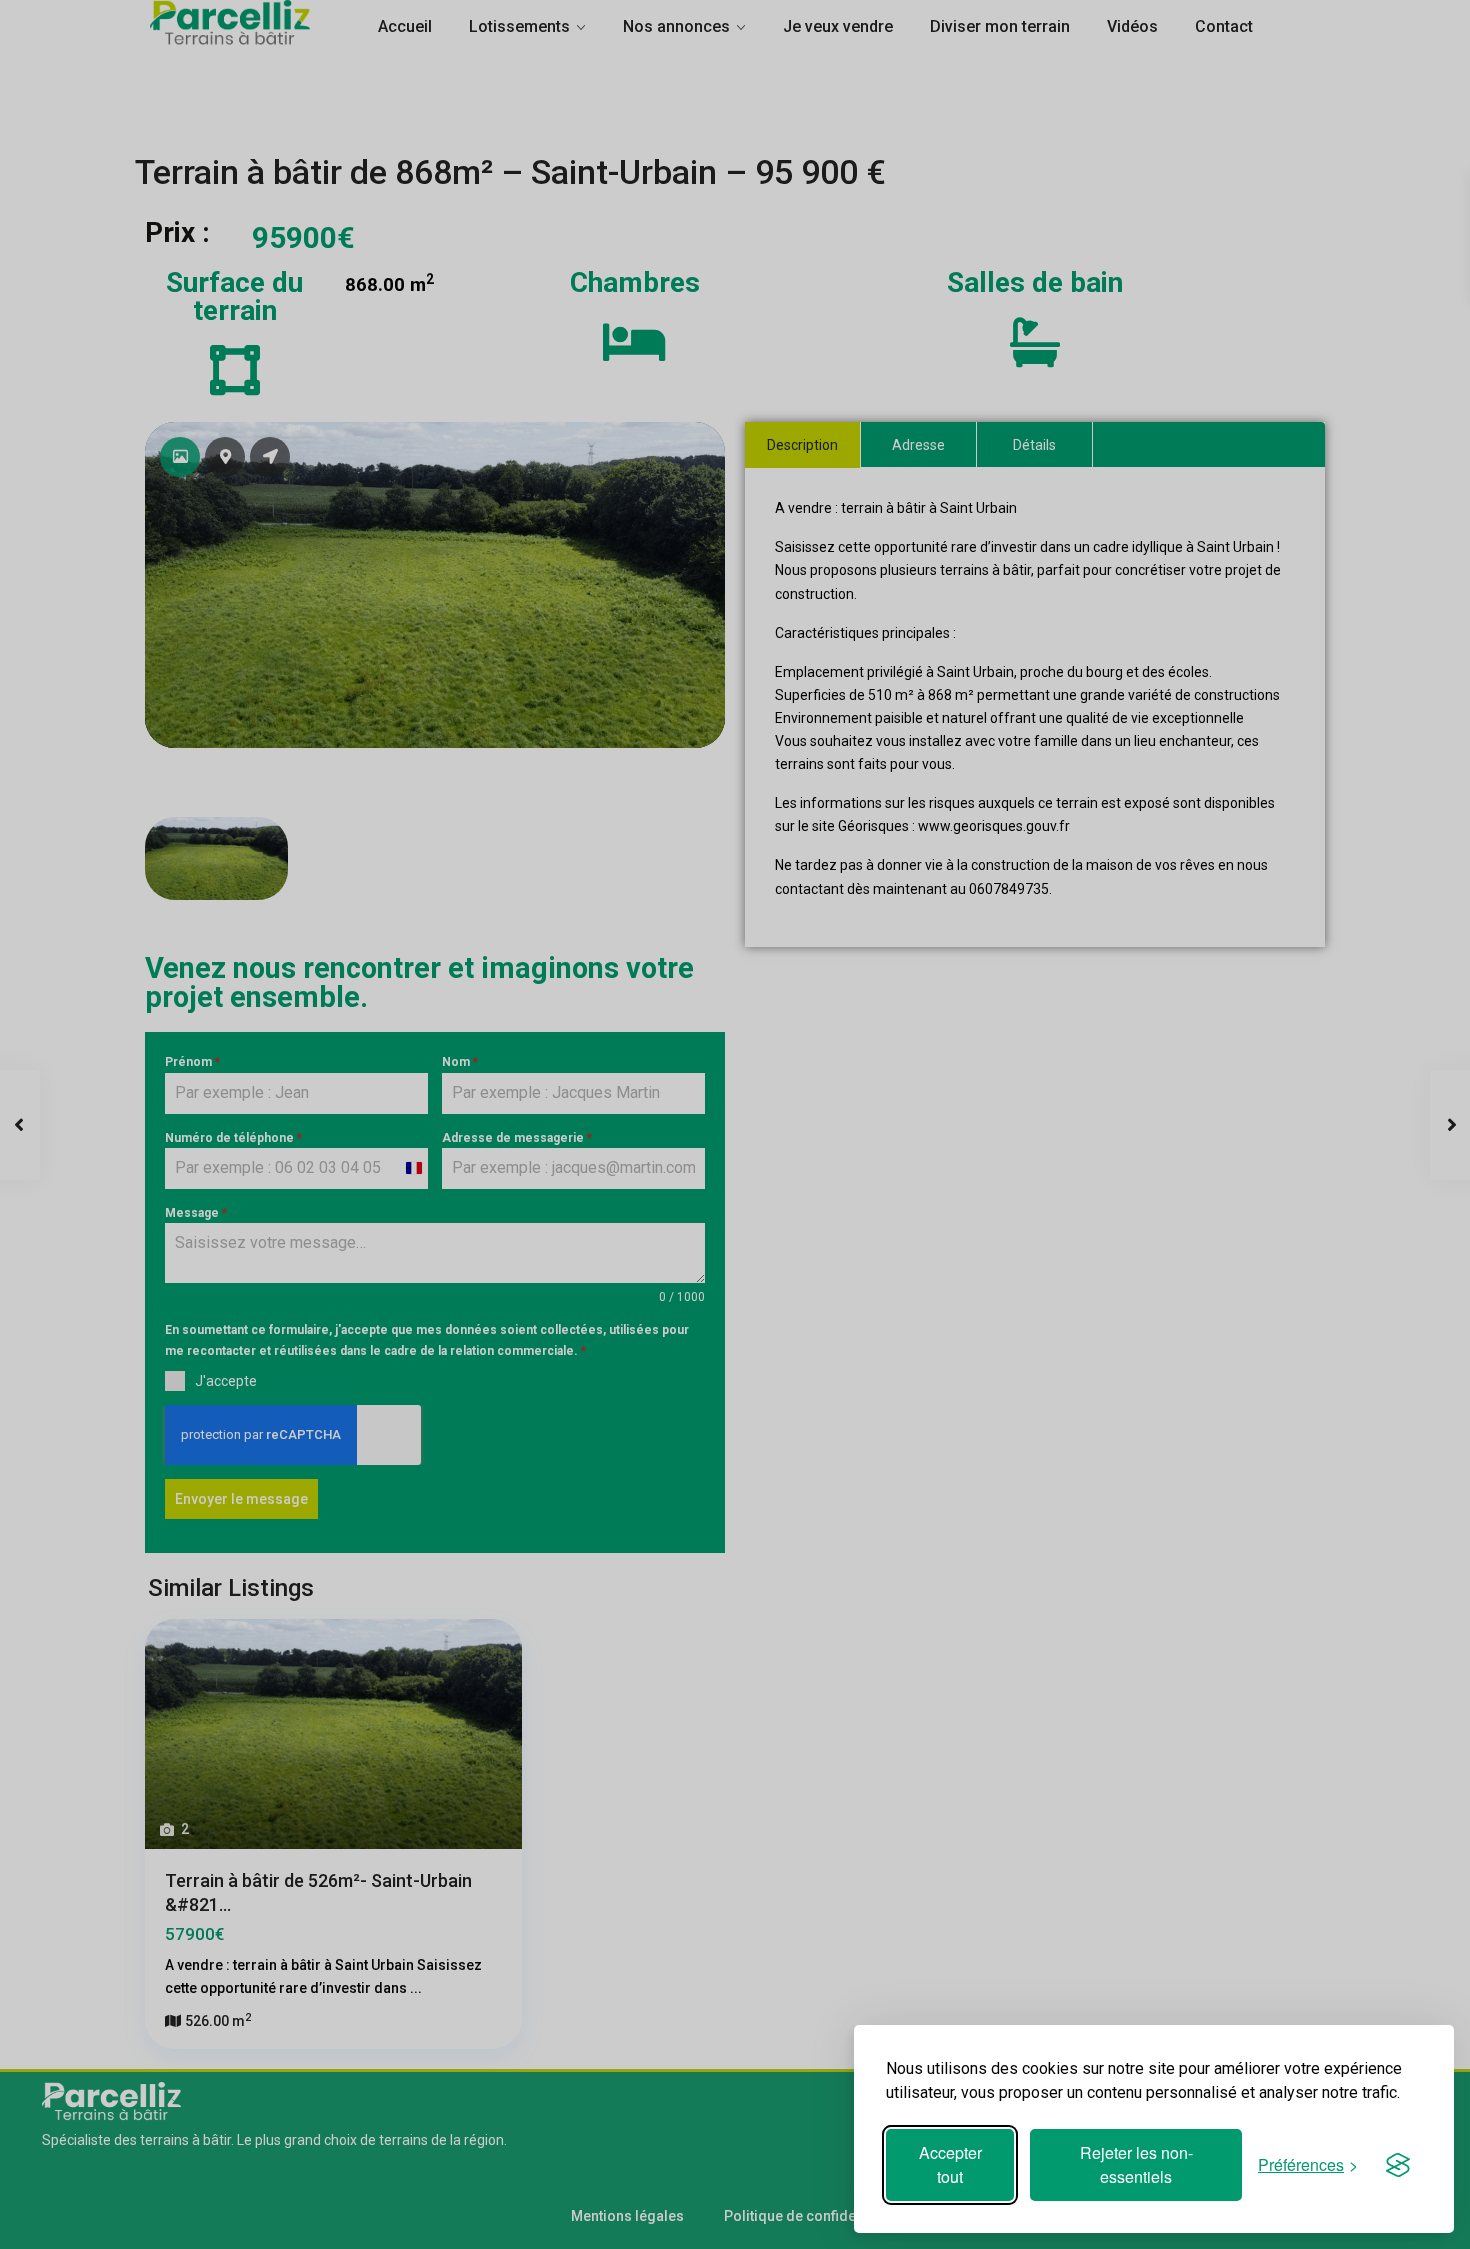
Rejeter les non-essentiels (1136, 2164)
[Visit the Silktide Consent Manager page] (1398, 2165)
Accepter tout (950, 2164)
